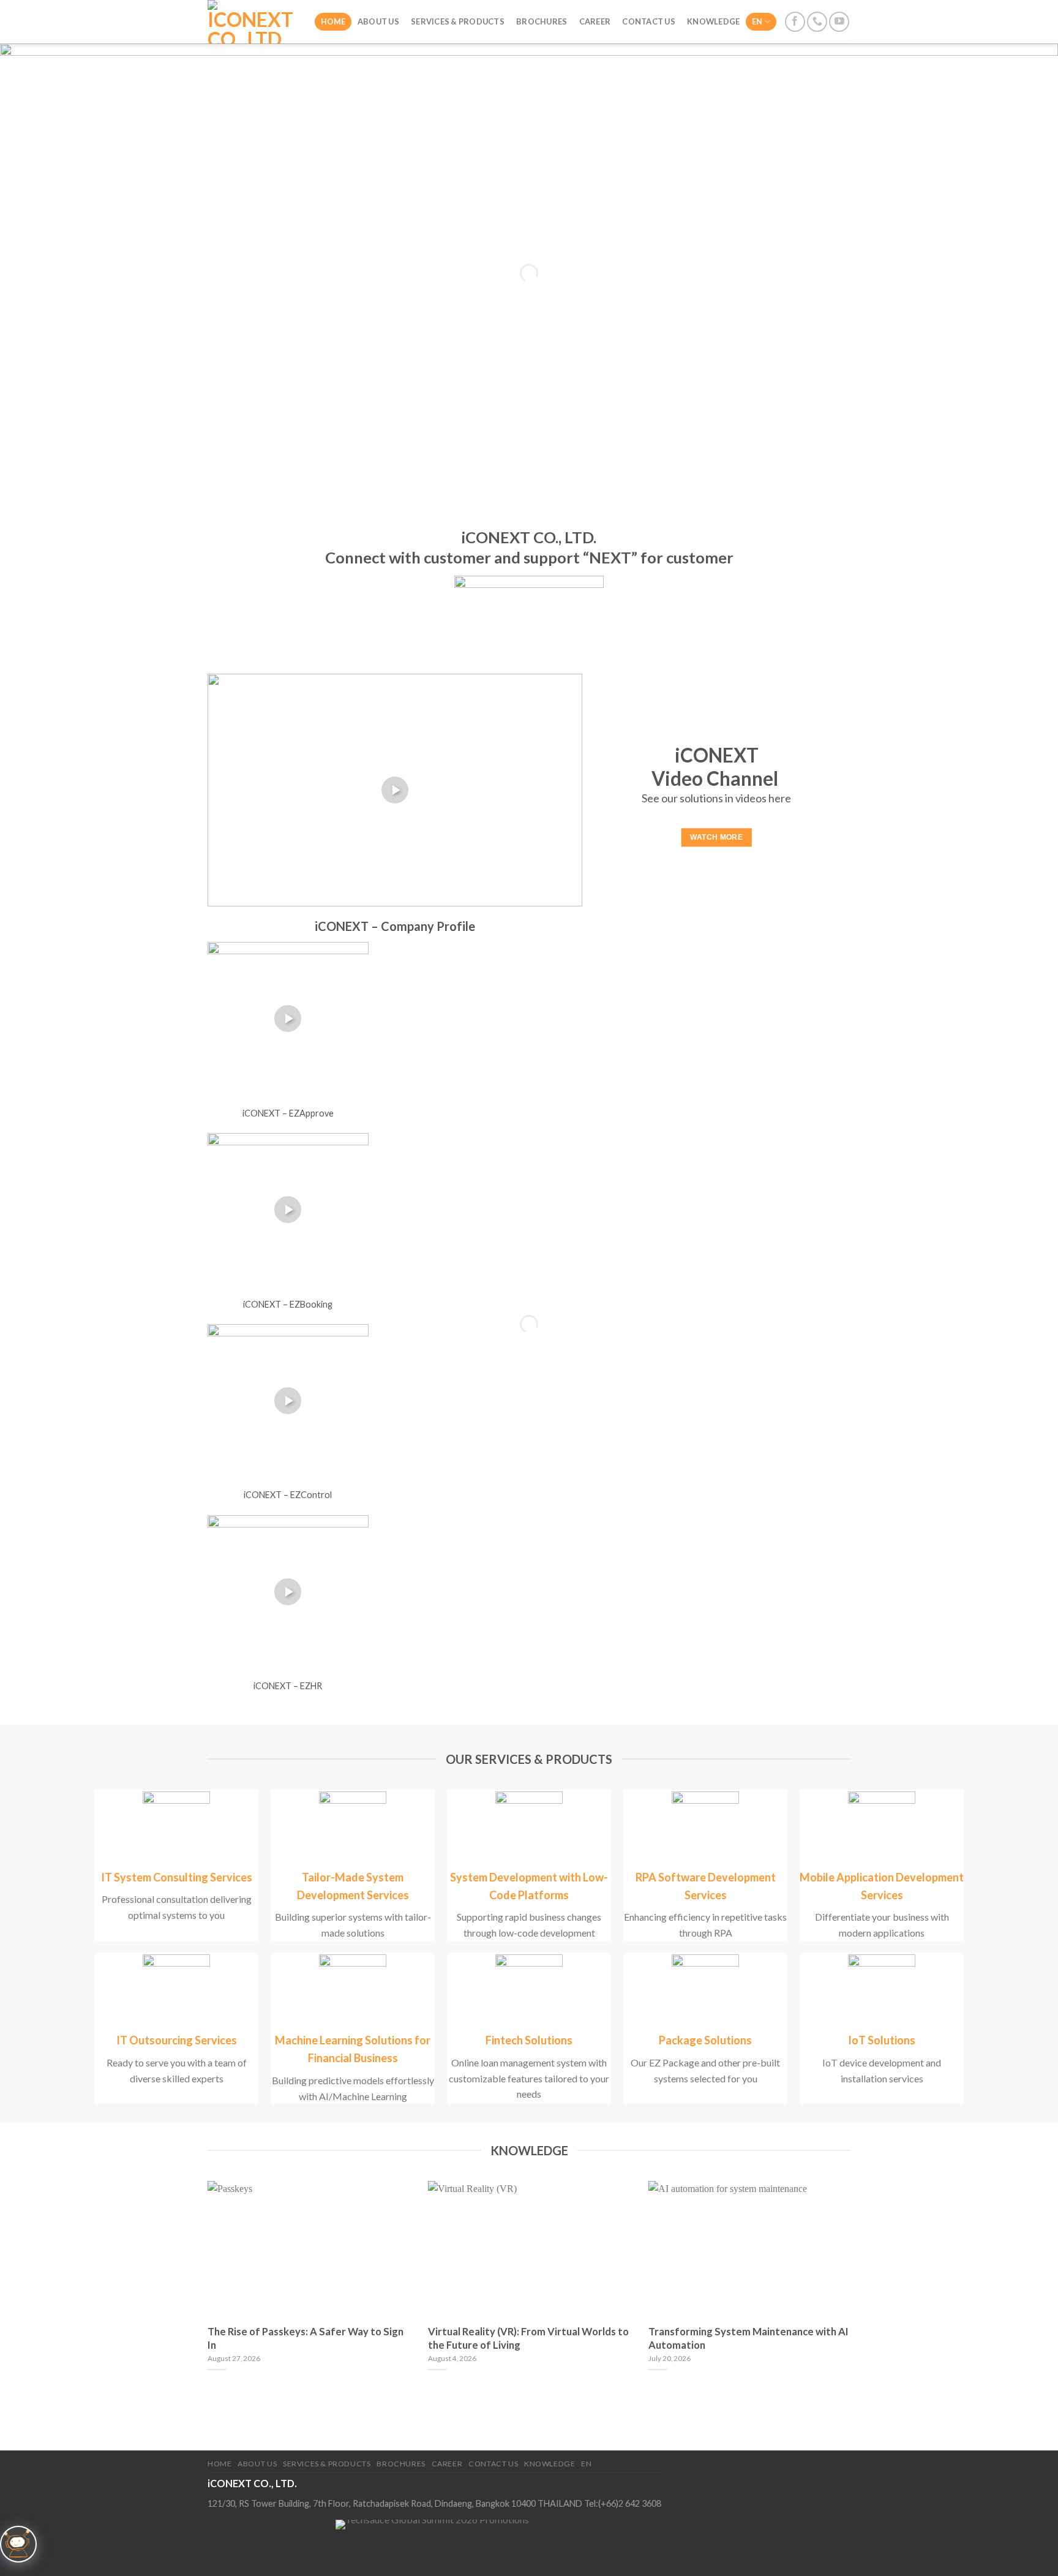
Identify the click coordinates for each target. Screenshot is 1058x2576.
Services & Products (458, 21)
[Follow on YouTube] (839, 22)
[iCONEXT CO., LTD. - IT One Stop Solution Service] (252, 22)
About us (378, 21)
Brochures (542, 21)
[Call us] (817, 22)
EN (757, 21)
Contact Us (649, 21)
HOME (333, 21)
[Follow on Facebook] (795, 22)
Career (595, 21)
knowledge (713, 21)
